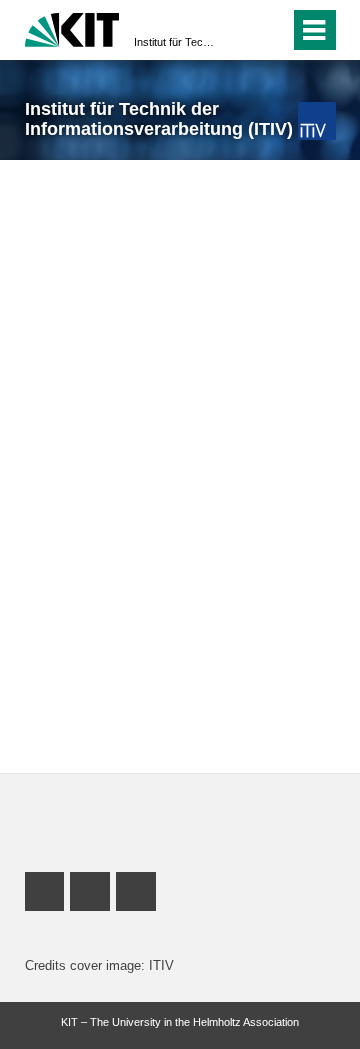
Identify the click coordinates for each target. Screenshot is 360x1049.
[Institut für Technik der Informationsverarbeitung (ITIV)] (316, 120)
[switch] (238, 30)
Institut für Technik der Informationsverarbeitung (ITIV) (174, 42)
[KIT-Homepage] (72, 27)
